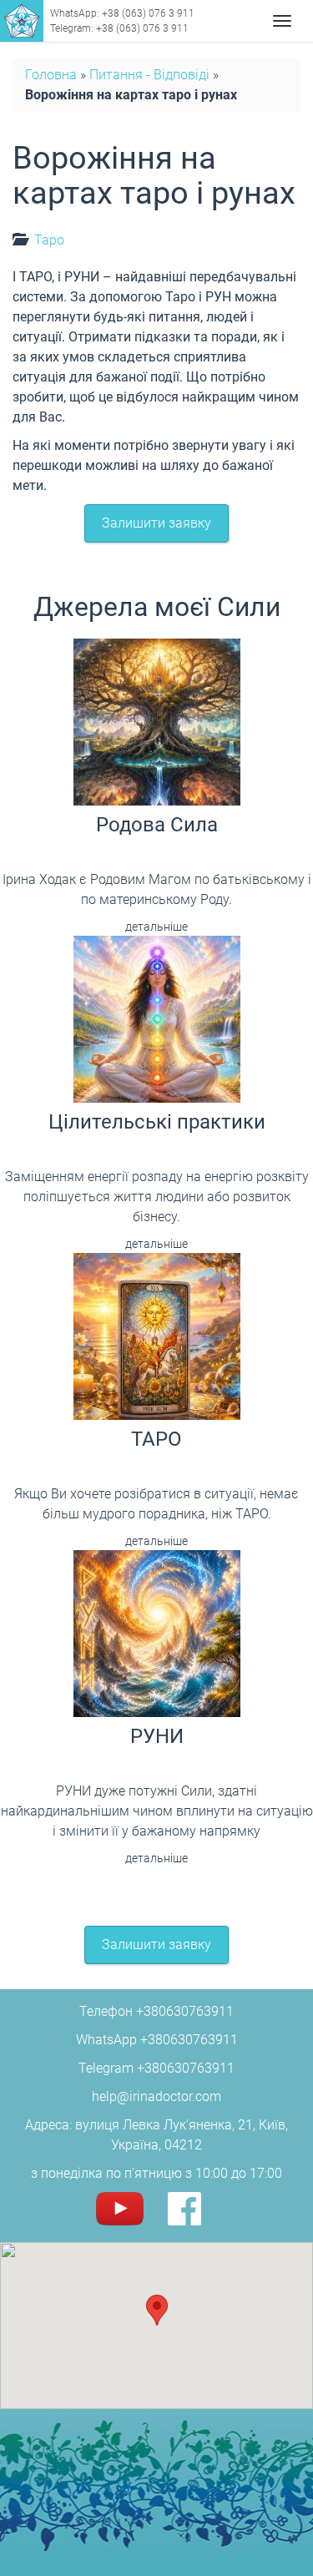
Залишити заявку (156, 523)
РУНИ (157, 1736)
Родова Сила (157, 825)
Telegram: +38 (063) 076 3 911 (119, 28)
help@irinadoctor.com (156, 2096)
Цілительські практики (157, 1122)
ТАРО (156, 1439)
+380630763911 (185, 2011)
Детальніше (156, 927)
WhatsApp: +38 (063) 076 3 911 (122, 13)
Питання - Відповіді (149, 75)
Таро (49, 240)
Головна (51, 75)
